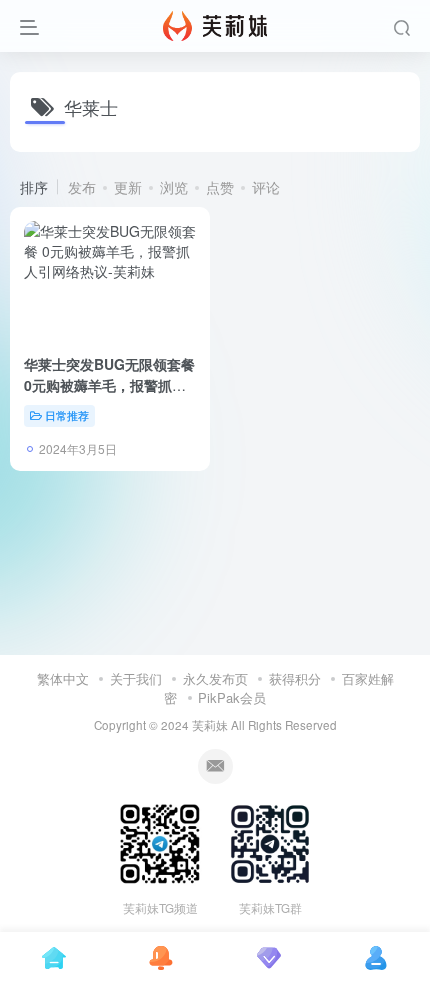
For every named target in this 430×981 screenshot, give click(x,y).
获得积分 (295, 678)
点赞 (220, 187)
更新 (128, 187)
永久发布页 (215, 678)
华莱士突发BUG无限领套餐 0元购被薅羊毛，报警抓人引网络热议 (109, 385)
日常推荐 (67, 415)
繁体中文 (63, 678)
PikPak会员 (232, 697)
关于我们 (136, 678)
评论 (266, 187)
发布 (82, 187)
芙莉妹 (210, 725)
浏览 (174, 187)
